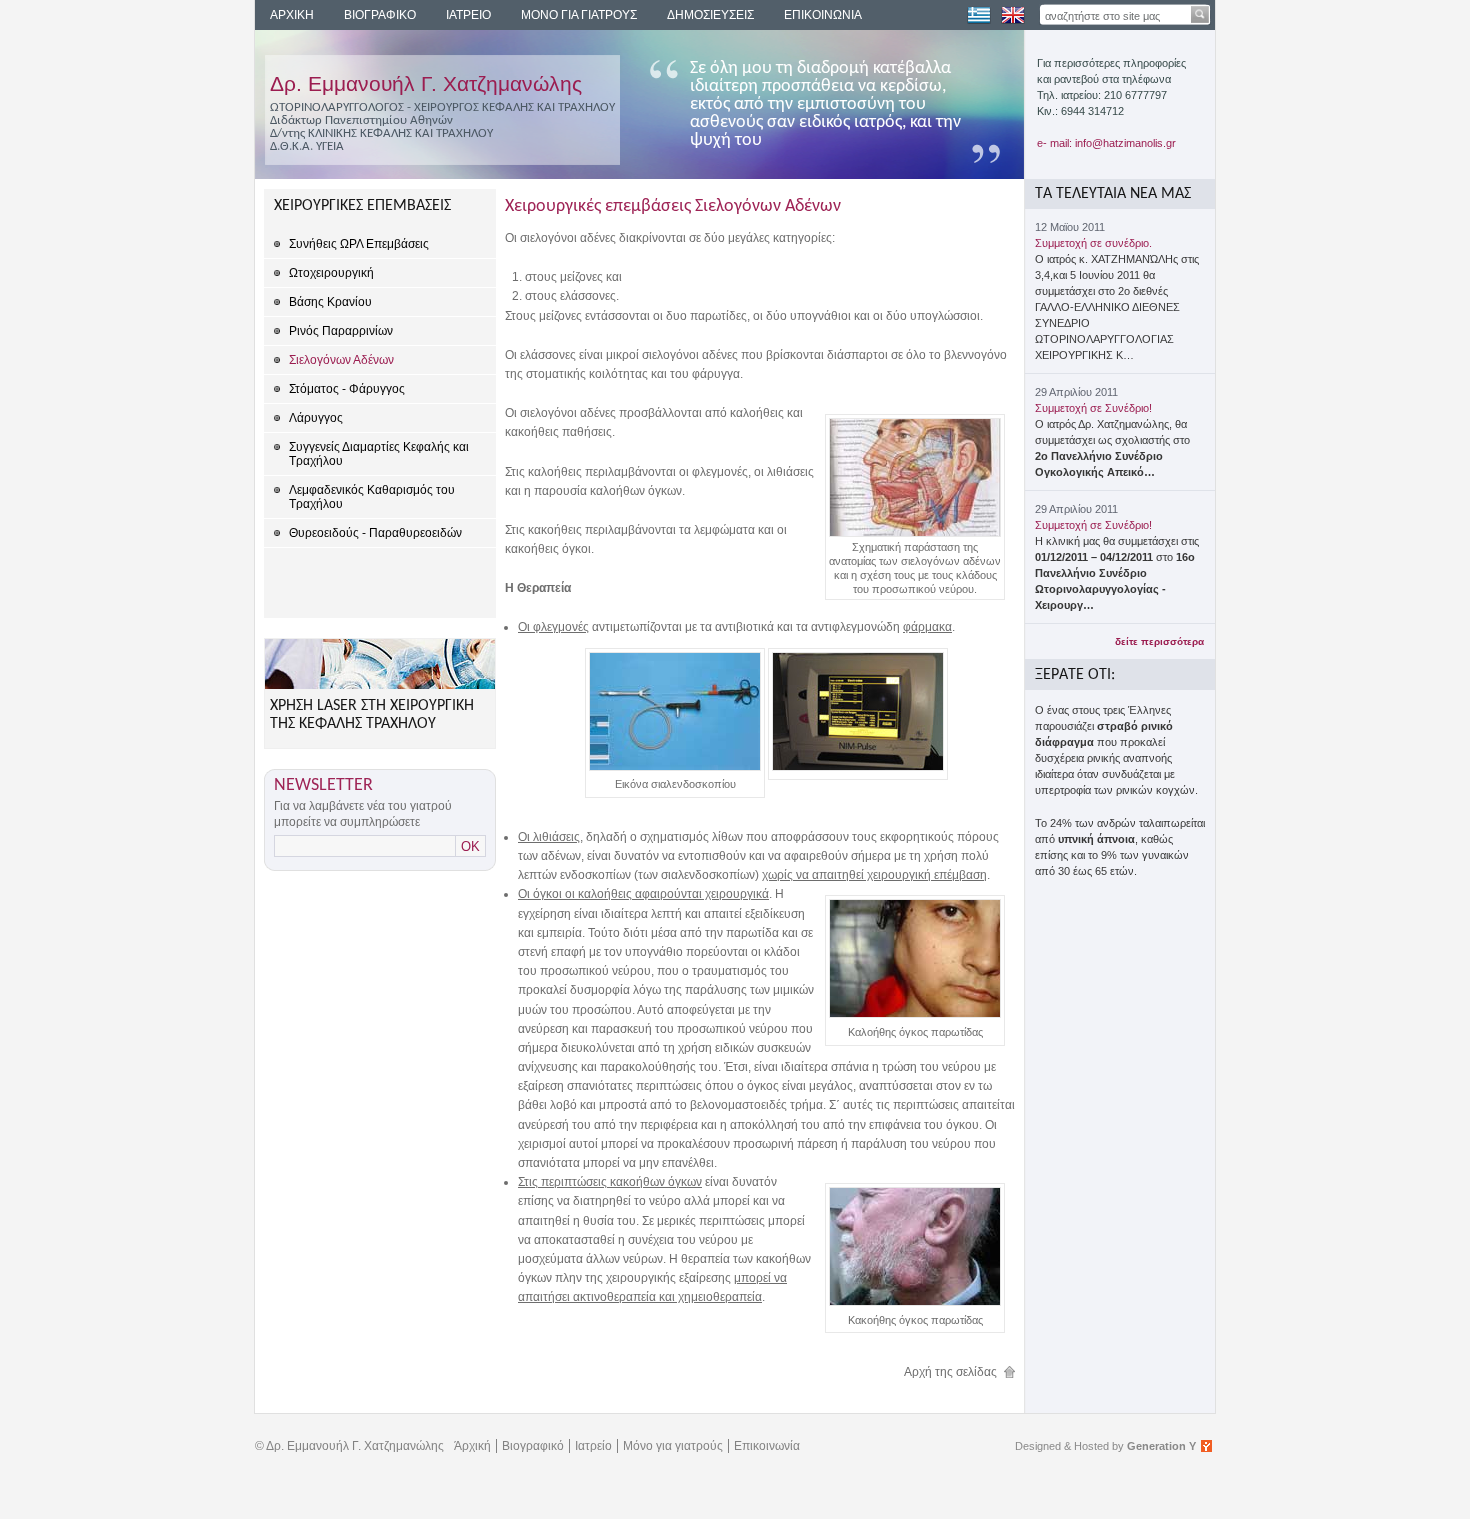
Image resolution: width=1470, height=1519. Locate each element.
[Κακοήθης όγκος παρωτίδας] (915, 1302)
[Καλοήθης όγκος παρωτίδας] (915, 1014)
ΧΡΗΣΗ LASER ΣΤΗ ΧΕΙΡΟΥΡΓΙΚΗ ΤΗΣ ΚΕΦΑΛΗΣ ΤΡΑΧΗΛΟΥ (372, 715)
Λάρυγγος (316, 418)
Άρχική (472, 1446)
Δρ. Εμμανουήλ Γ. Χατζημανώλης (426, 83)
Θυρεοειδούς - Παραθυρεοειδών (375, 533)
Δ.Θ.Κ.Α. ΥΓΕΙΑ (307, 146)
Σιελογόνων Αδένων (341, 360)
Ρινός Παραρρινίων (341, 331)
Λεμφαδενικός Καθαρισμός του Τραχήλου (372, 497)
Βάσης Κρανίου (330, 302)
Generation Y (1161, 1446)
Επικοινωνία (767, 1446)
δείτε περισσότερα (1159, 641)
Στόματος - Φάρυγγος (347, 389)
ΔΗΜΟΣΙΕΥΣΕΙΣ (710, 15)
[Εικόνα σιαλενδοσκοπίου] (675, 767)
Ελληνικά (979, 15)
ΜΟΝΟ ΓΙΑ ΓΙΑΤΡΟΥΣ (579, 15)
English (1013, 15)
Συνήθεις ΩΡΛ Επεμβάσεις (359, 244)
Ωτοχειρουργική (331, 273)
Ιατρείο (593, 1446)
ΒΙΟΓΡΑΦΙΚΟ (380, 15)
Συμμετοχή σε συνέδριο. (1093, 243)
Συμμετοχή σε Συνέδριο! (1093, 408)
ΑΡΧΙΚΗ (292, 15)
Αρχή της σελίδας (950, 1372)
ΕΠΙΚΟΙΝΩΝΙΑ (823, 15)
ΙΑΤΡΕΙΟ (468, 15)
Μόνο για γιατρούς (673, 1446)
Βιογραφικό (533, 1446)
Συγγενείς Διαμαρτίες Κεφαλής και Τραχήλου (379, 454)
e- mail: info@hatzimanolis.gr (1106, 143)
